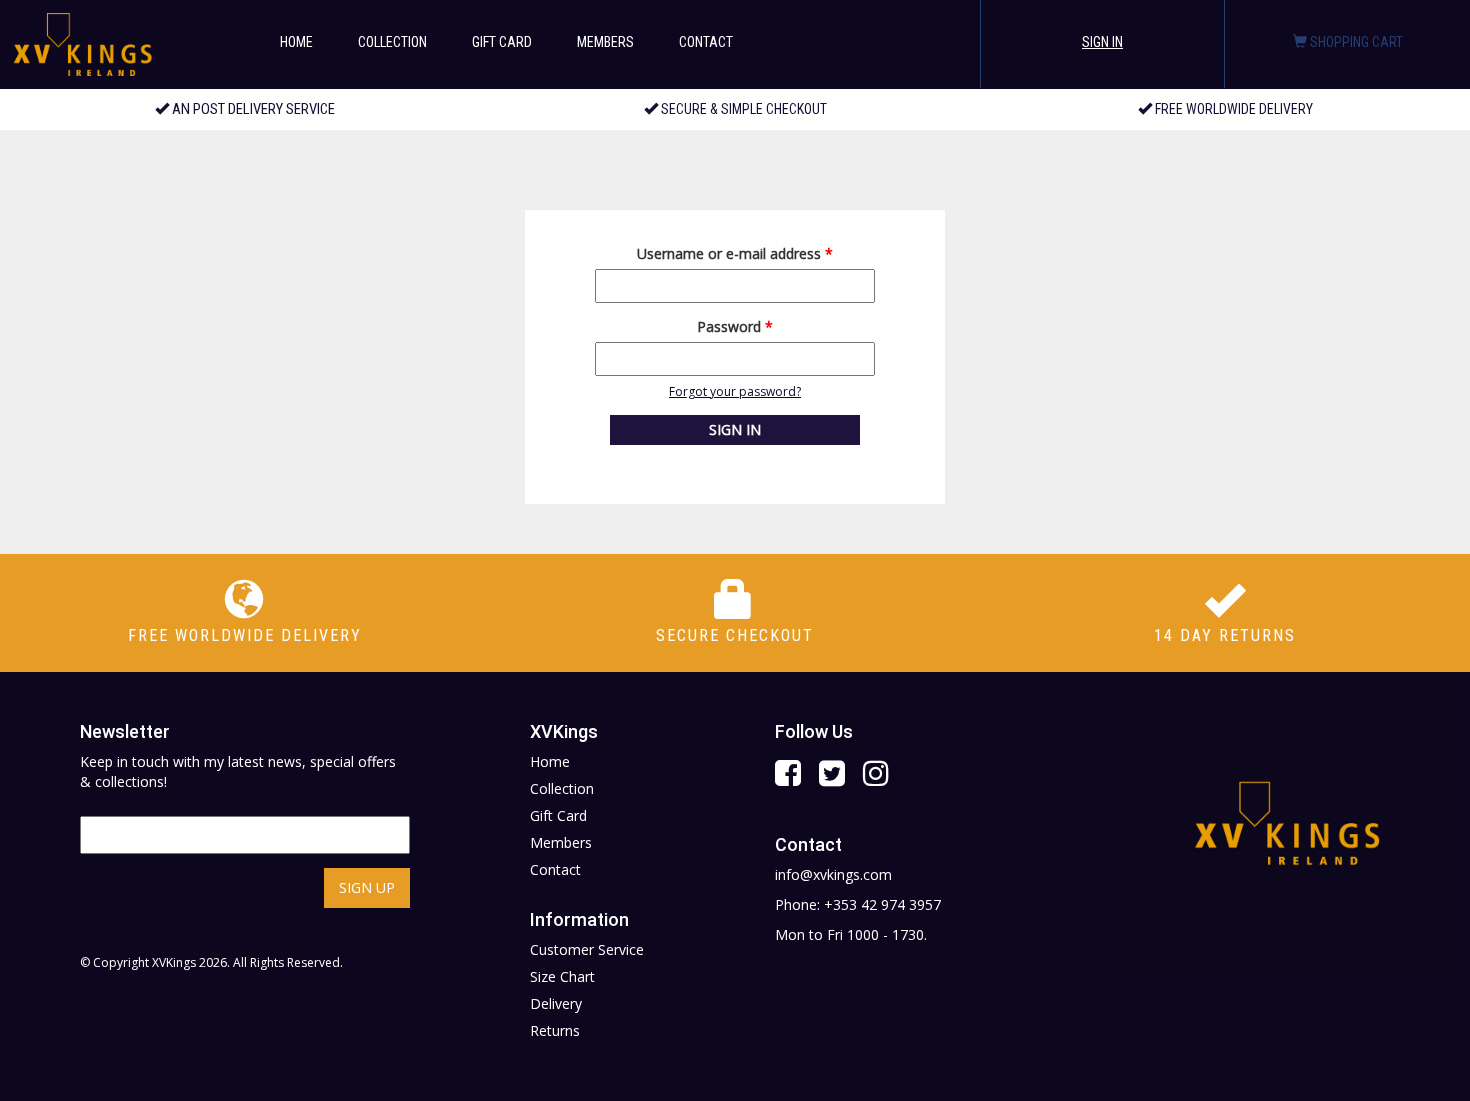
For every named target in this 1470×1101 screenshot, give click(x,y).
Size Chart (562, 976)
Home (296, 42)
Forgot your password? (735, 391)
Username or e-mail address (735, 253)
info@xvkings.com (833, 874)
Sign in (1102, 42)
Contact (706, 42)
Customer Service (587, 949)
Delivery (556, 1003)
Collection (392, 42)
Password (735, 326)
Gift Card (502, 42)
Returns (555, 1030)
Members (605, 42)
